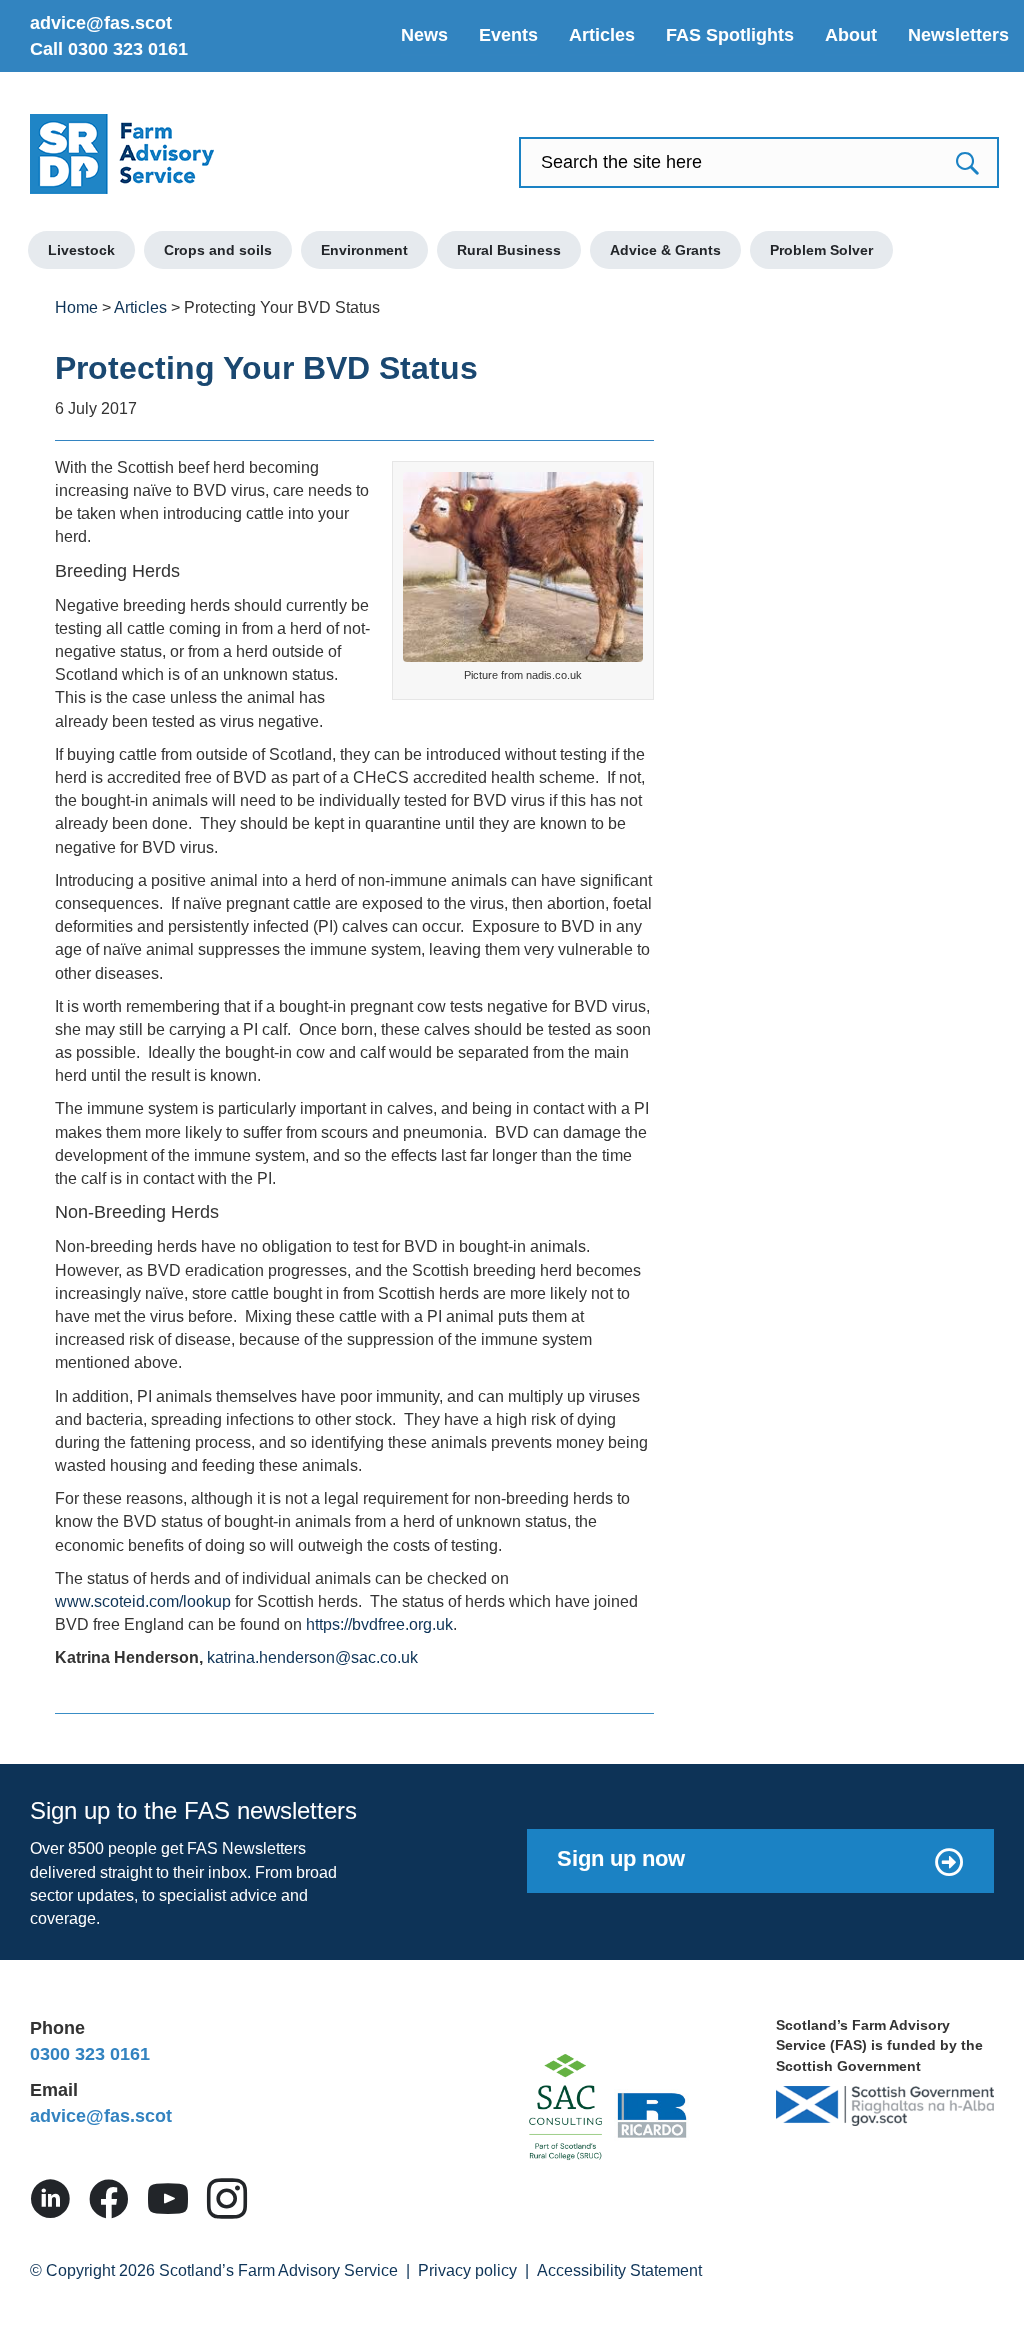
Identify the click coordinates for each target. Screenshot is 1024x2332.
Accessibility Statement (619, 2270)
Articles (602, 35)
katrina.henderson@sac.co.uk (312, 1657)
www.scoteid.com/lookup (143, 1601)
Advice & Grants (665, 250)
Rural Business (509, 250)
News (424, 35)
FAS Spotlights (730, 35)
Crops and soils (218, 250)
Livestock (81, 250)
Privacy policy (467, 2270)
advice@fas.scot (101, 23)
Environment (364, 250)
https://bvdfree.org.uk (379, 1624)
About (851, 35)
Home (76, 307)
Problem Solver (821, 250)
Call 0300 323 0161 (109, 49)
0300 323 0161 (90, 2054)
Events (508, 35)
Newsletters (958, 35)
